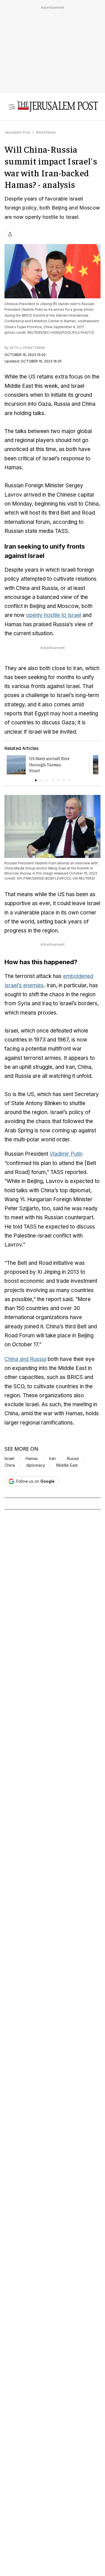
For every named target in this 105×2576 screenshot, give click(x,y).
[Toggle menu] (12, 107)
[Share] (10, 234)
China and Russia (25, 1359)
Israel (9, 1459)
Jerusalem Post (17, 132)
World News (46, 132)
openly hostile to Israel (54, 615)
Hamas (32, 1459)
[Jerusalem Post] (58, 107)
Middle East (67, 1465)
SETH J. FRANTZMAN (27, 348)
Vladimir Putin (66, 1154)
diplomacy (36, 1465)
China (10, 1465)
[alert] (50, 2510)
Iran (52, 1459)
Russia (73, 1459)
